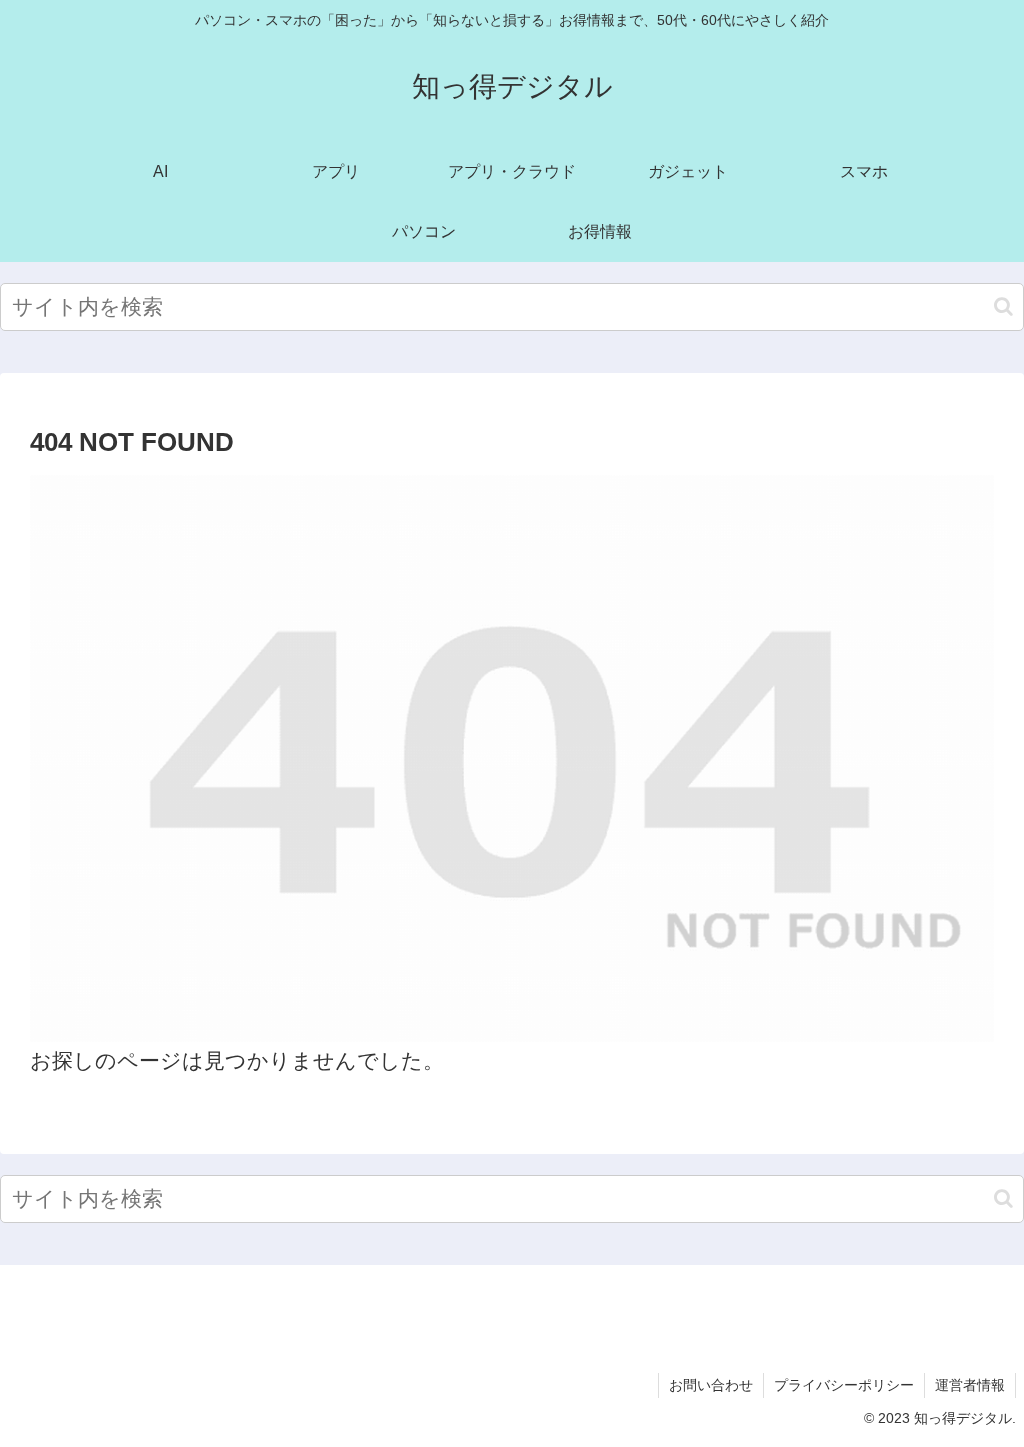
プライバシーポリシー (844, 1385)
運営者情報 (970, 1385)
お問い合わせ (711, 1385)
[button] (1003, 306)
